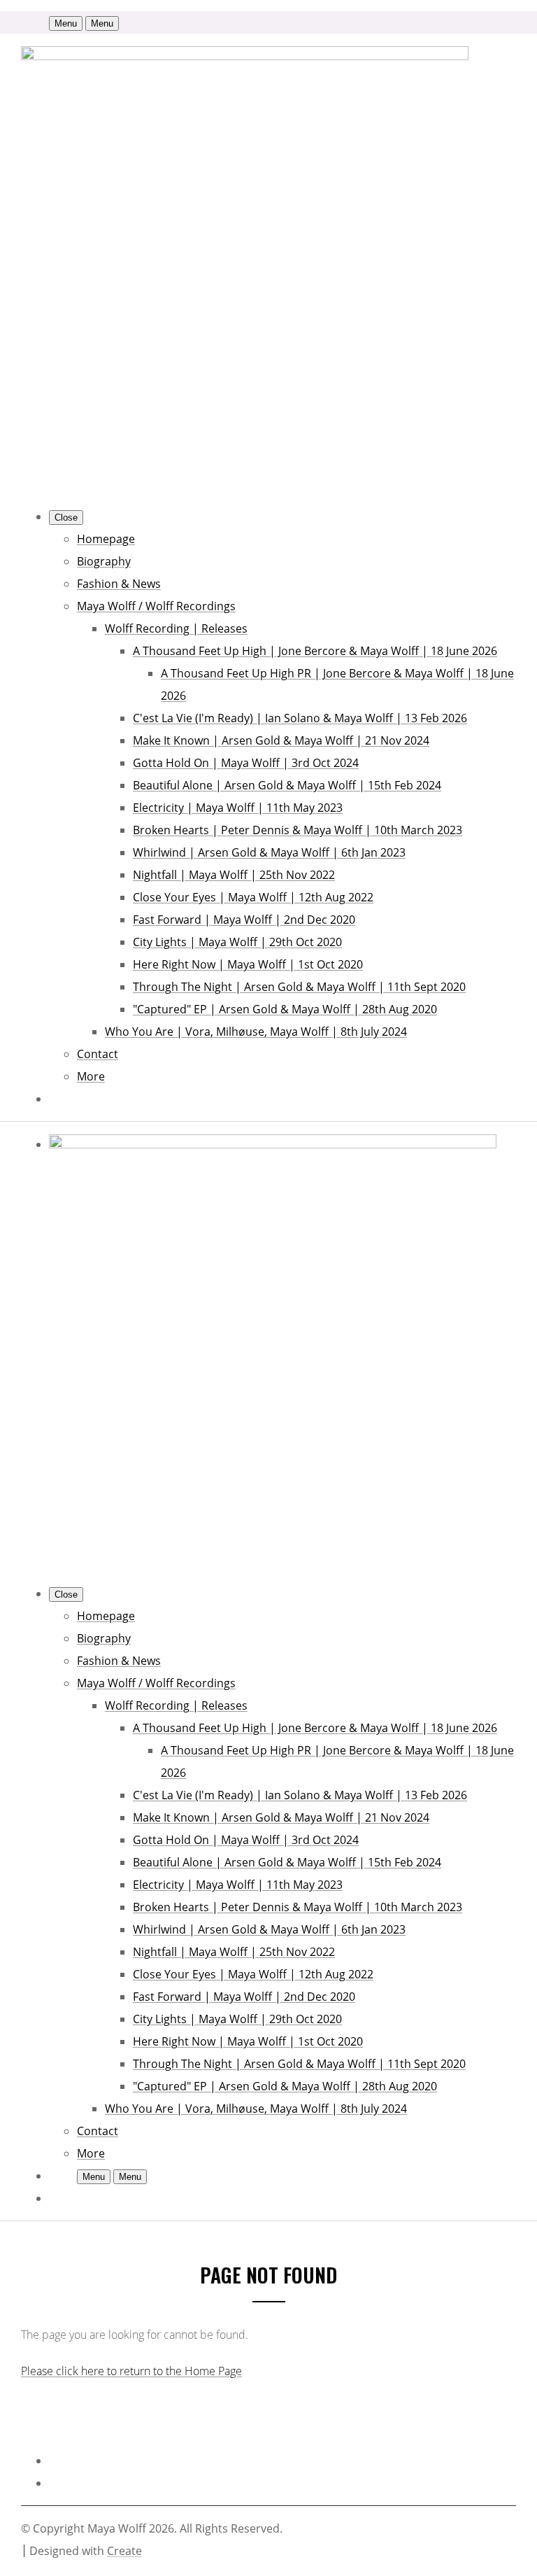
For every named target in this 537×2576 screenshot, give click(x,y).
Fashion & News (119, 584)
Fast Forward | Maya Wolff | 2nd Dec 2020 (244, 920)
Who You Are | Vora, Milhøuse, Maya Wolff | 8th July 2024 (256, 1032)
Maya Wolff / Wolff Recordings (156, 606)
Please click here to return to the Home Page (131, 2371)
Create (124, 2551)
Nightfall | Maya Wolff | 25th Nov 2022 (234, 875)
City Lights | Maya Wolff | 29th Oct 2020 (237, 942)
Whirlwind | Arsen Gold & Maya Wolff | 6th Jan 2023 (269, 852)
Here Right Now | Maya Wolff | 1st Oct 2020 (248, 964)
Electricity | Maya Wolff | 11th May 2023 (238, 808)
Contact (98, 1054)
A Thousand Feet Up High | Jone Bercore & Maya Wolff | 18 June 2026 (315, 651)
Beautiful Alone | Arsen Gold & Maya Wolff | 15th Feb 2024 (287, 785)
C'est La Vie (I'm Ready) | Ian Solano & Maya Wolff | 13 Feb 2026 (300, 718)
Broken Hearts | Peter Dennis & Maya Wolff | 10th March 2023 (298, 830)
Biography (104, 561)
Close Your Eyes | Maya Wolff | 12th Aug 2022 (253, 897)
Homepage (106, 539)
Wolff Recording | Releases (176, 628)
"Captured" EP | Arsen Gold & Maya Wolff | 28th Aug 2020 (285, 1009)
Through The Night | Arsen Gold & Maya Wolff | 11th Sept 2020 (299, 987)
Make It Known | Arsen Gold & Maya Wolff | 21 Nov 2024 (281, 740)
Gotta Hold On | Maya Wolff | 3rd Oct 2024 (246, 763)
